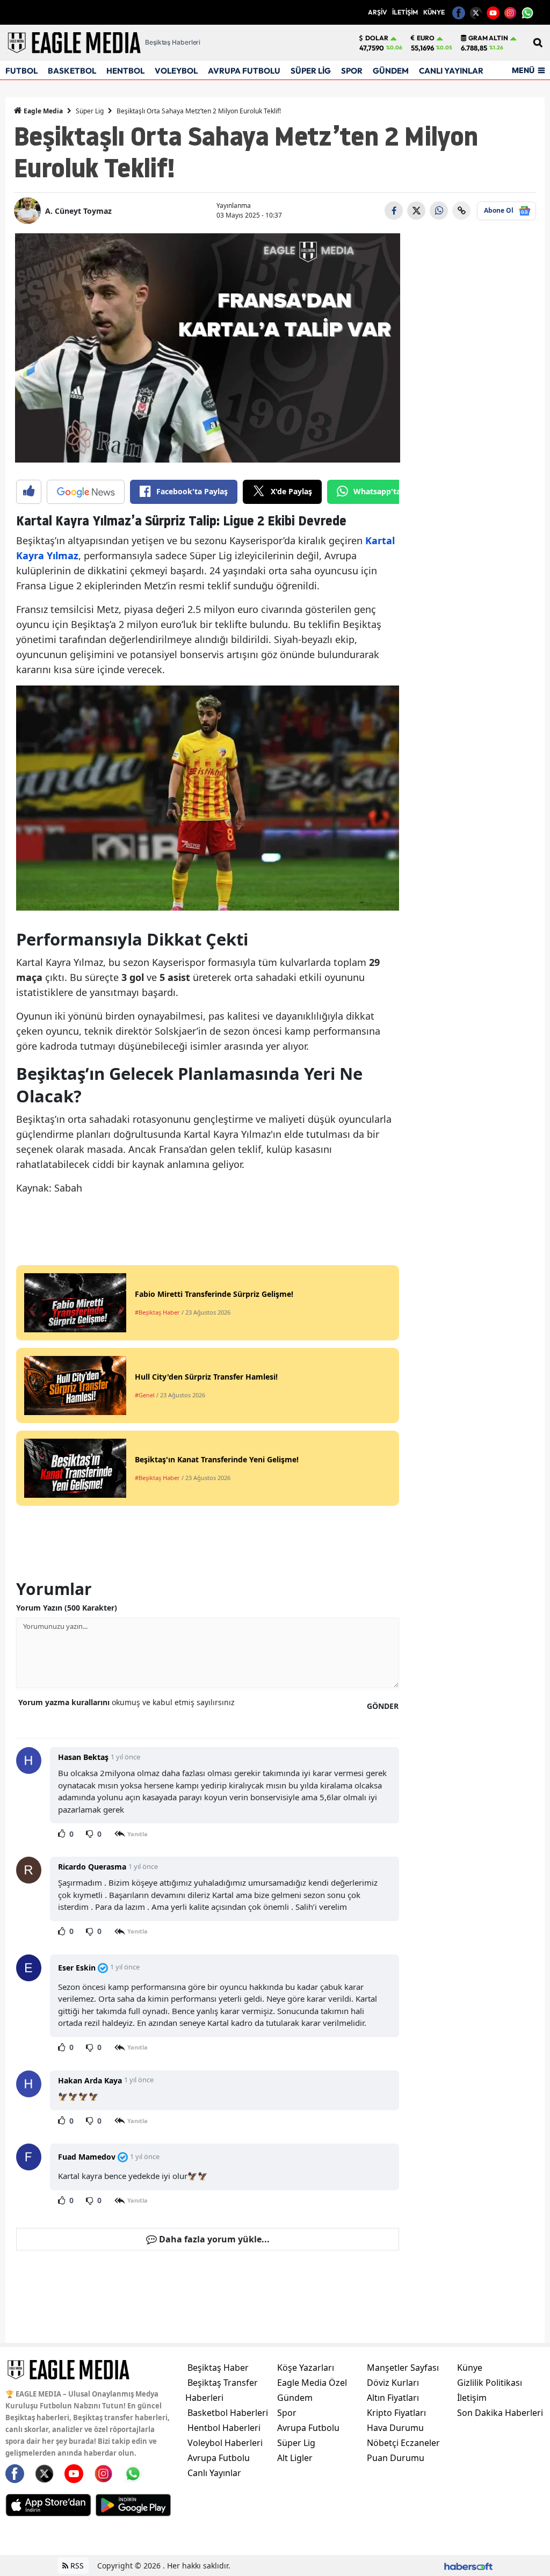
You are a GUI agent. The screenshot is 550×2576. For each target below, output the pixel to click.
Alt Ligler (295, 2458)
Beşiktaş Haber (218, 2368)
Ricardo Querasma (92, 1867)
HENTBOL (125, 71)
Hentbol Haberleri (224, 2428)
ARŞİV (377, 12)
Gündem (295, 2398)
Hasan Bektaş (83, 1757)
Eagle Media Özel (312, 2383)
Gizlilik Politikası (490, 2383)
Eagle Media (42, 111)
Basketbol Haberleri (228, 2413)
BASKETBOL (72, 71)
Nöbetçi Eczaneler (403, 2443)
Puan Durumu (396, 2458)
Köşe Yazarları (306, 2368)
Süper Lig (90, 111)
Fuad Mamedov (87, 2157)
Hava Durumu (395, 2428)
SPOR (352, 71)
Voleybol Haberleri (225, 2443)
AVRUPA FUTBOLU (244, 71)
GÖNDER (383, 1706)
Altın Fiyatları (393, 2398)
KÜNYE (434, 12)
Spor (287, 2413)
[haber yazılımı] (468, 2566)
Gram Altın (488, 38)
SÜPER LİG (311, 71)
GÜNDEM (391, 71)
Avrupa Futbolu (219, 2458)
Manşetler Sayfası (403, 2368)
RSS (76, 2566)
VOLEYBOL (176, 71)
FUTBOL (21, 71)
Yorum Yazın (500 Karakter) (67, 1608)
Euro (426, 38)
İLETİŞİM (405, 12)
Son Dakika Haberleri (500, 2413)
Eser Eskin (77, 1968)
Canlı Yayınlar (214, 2473)
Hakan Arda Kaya (90, 2080)
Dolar (377, 38)
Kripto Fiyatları (396, 2413)
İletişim (472, 2398)
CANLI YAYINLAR (451, 71)
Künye (470, 2368)
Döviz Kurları (393, 2383)
